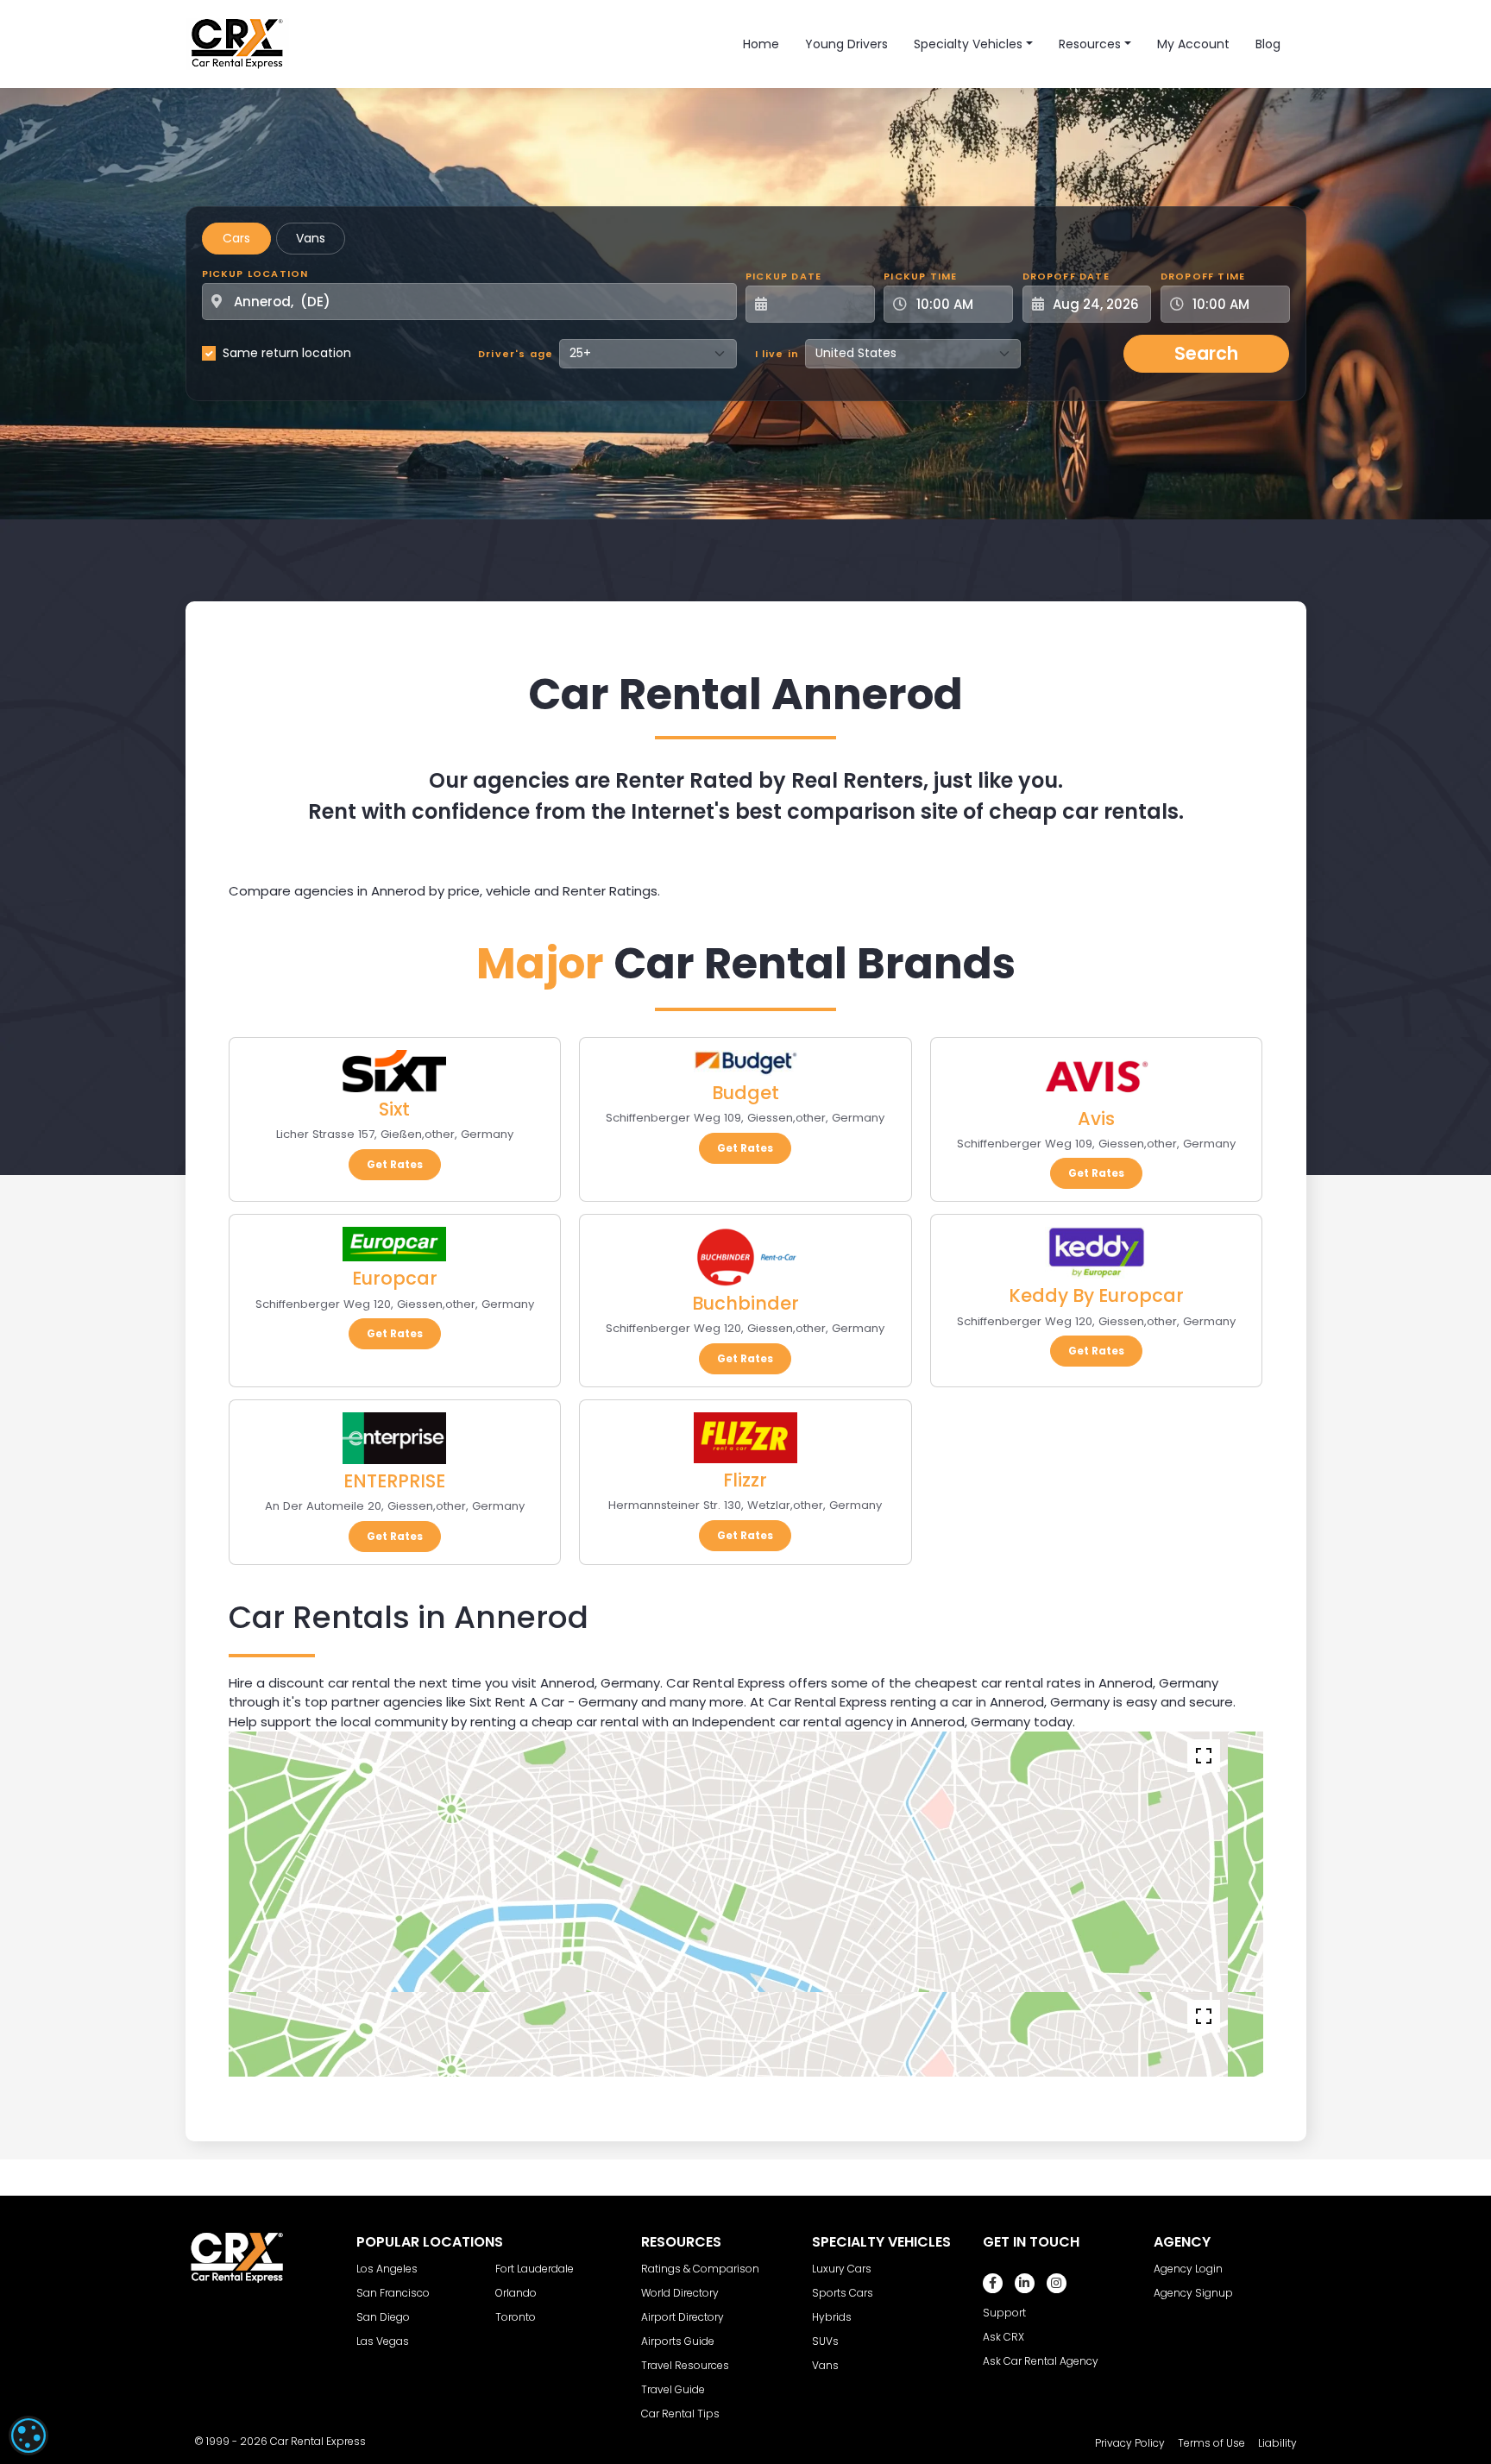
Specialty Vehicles (968, 44)
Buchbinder (745, 1303)
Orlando (516, 2293)
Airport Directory (683, 2317)
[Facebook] (993, 2283)
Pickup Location (255, 273)
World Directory (680, 2293)
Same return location (287, 353)
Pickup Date (783, 276)
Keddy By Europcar (1096, 1295)
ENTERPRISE (394, 1481)
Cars (236, 238)
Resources (1090, 44)
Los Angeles (387, 2269)
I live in (777, 354)
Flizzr (745, 1480)
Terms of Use (1211, 2443)
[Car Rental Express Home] (237, 43)
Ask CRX (1003, 2337)
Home (761, 44)
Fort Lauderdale (535, 2269)
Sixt (394, 1109)
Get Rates (395, 1164)
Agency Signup (1193, 2293)
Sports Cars (843, 2293)
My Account (1193, 44)
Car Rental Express (318, 2441)
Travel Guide (673, 2389)
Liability (1277, 2443)
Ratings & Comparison (700, 2269)
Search (1206, 353)
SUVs (825, 2341)
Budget (745, 1093)
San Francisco (393, 2293)
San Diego (383, 2317)
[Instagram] (1057, 2283)
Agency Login (1188, 2269)
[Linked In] (1025, 2283)
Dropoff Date (1066, 276)
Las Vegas (383, 2341)
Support (1004, 2313)
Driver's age (516, 354)
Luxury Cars (842, 2269)
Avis (1096, 1119)
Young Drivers (846, 44)
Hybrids (832, 2317)
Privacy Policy (1130, 2443)
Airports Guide (678, 2341)
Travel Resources (685, 2365)
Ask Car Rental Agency (1041, 2361)
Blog (1268, 44)
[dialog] (28, 2436)
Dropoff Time (1203, 276)
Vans (311, 238)
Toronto (516, 2317)
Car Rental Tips (680, 2414)
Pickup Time (920, 276)
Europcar (395, 1278)
